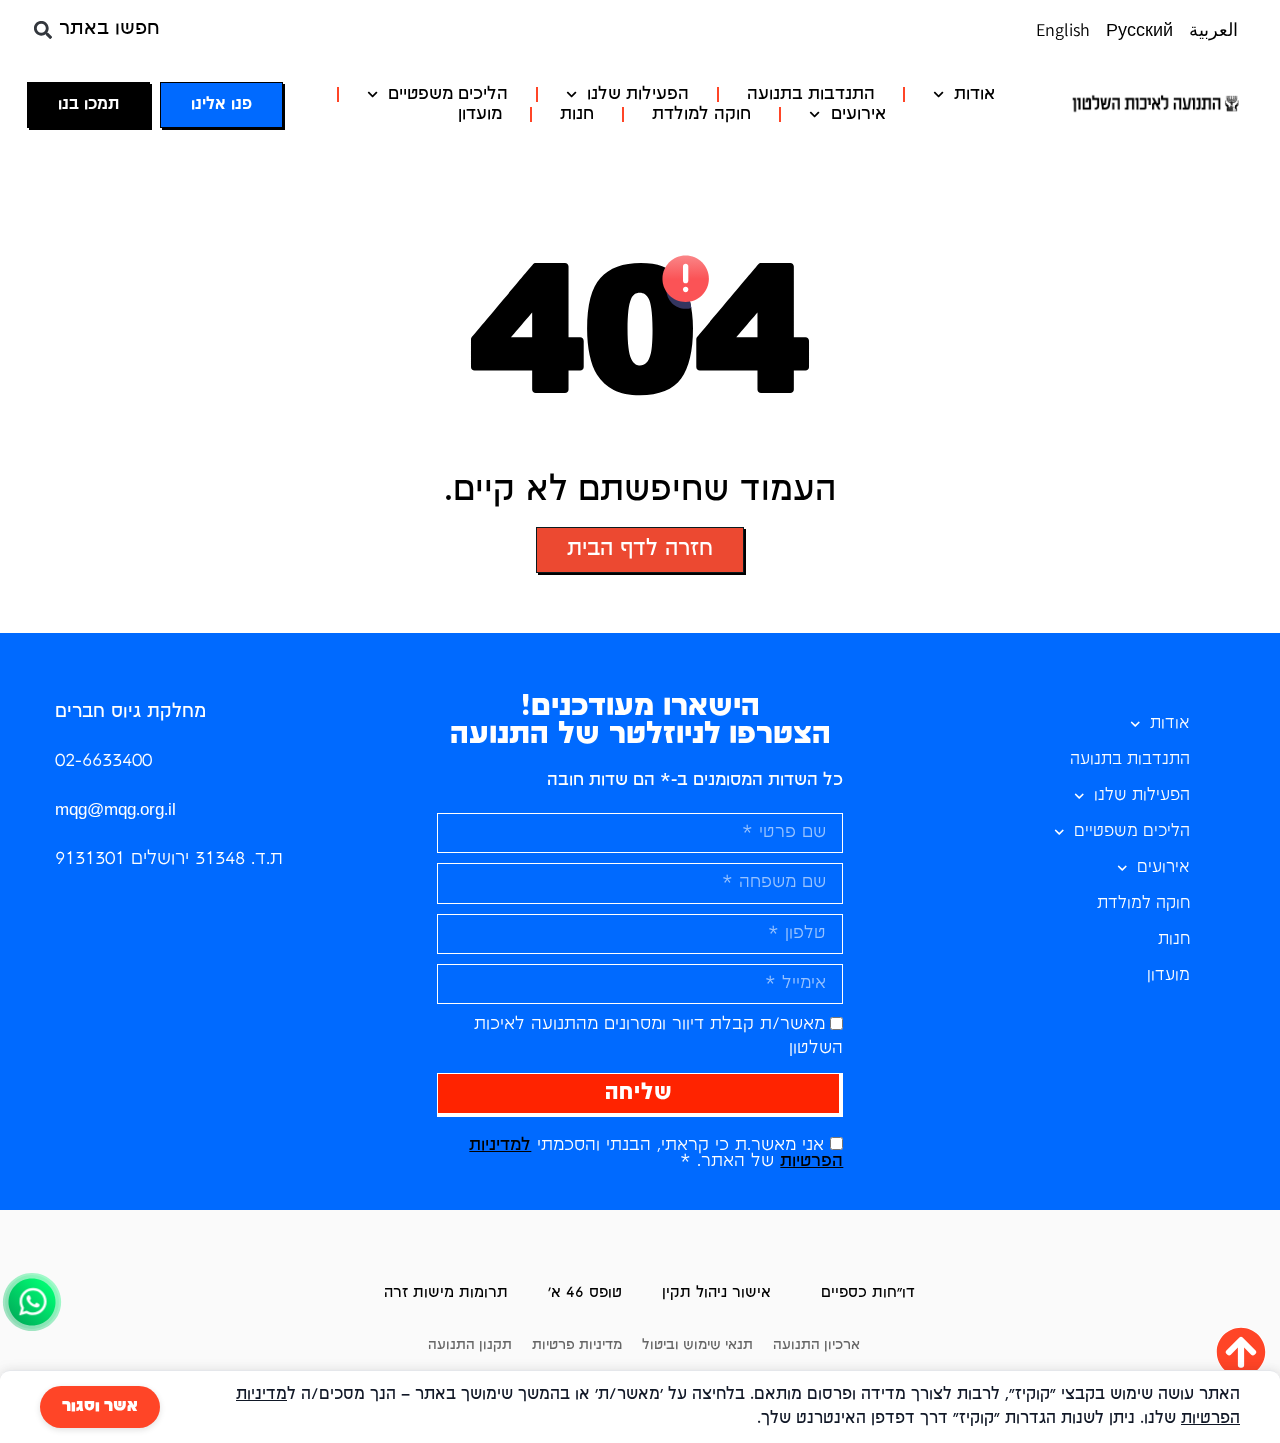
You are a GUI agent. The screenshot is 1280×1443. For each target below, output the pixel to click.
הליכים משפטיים (448, 94)
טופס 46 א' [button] (585, 1293)
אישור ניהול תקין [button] (716, 1293)
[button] (42, 29)
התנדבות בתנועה (811, 94)
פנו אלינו (221, 105)
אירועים (858, 114)
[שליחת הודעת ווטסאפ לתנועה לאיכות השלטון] (32, 1329)
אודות (974, 94)
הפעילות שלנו (638, 94)
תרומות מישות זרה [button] (446, 1293)
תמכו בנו (88, 105)
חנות (577, 114)
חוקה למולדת (701, 114)
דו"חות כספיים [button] (868, 1293)
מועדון (480, 114)
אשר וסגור (100, 1407)
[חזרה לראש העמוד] (1241, 1352)
